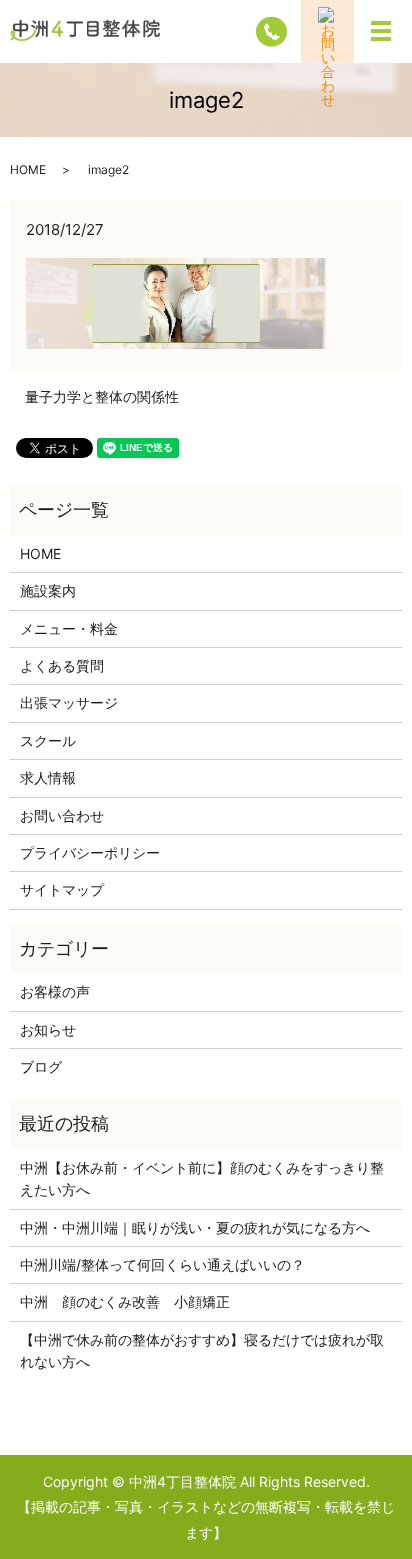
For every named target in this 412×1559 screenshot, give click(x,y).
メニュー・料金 (69, 628)
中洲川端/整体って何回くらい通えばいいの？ (162, 1264)
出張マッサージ (69, 702)
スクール (48, 740)
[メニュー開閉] (381, 31)
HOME (28, 169)
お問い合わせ (62, 815)
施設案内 (48, 590)
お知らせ (48, 1029)
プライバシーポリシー (90, 852)
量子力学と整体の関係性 (102, 396)
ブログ (41, 1066)
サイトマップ (62, 889)
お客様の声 (55, 991)
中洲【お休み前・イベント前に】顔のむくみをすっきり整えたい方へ (202, 1178)
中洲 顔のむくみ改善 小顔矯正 (125, 1301)
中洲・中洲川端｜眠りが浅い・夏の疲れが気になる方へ (195, 1227)
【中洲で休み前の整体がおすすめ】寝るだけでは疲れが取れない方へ (202, 1350)
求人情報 (48, 777)
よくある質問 (62, 665)
